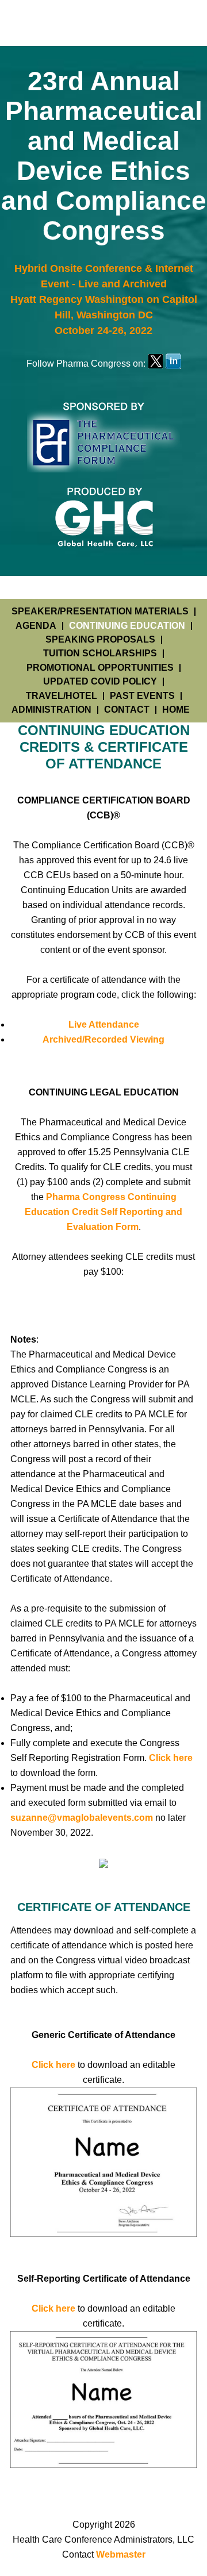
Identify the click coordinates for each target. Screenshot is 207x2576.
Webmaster (121, 2554)
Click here (171, 1758)
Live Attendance (104, 1024)
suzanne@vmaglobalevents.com (82, 1818)
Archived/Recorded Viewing (103, 1039)
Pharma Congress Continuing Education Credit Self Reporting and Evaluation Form (103, 1212)
